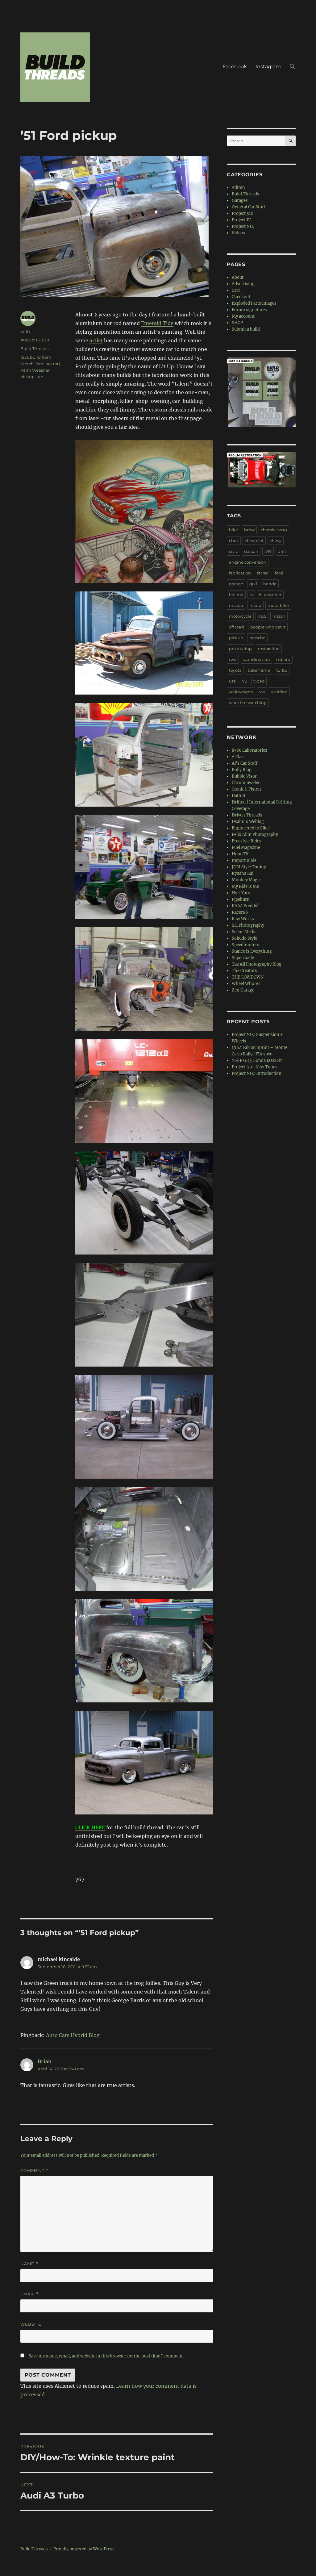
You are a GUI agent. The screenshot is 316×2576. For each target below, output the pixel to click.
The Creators (244, 971)
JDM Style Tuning (249, 867)
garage (236, 584)
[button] (293, 67)
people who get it (268, 627)
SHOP (237, 323)
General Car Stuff (248, 207)
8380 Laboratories (249, 750)
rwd (233, 659)
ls (251, 595)
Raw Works (243, 919)
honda (270, 584)
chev (234, 541)
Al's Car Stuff (245, 763)
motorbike (278, 605)
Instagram (268, 67)
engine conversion (248, 562)
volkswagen (241, 692)
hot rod (53, 364)
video (259, 681)
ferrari (263, 573)
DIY (268, 551)
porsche (257, 638)
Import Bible (244, 860)
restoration (269, 649)
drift (282, 551)
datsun (251, 551)
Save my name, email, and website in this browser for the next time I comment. (106, 2356)
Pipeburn (241, 899)
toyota (235, 670)
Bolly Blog (242, 770)
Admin (238, 188)
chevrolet (254, 541)
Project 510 (243, 213)
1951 (24, 357)
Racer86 (240, 912)
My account (243, 316)
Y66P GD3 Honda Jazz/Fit (257, 1060)
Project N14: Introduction (257, 1073)
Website (31, 2324)
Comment (34, 2171)
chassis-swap (274, 530)
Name (29, 2264)
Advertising (243, 284)
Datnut (239, 796)
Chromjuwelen (246, 783)
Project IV (241, 220)
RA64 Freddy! (245, 906)
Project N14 (243, 226)
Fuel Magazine (246, 848)
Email (30, 2294)
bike (233, 530)
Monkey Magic (246, 880)
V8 (245, 681)
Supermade (243, 958)
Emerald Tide (157, 323)
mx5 (262, 616)
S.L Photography (248, 925)
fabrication (240, 573)
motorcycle (240, 616)
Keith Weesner (35, 370)
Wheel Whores (246, 984)
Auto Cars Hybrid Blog (73, 2035)
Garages (240, 200)
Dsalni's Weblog (248, 822)
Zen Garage (243, 990)
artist (96, 340)
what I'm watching (248, 703)
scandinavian (256, 659)
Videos (238, 233)
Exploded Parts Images (254, 303)
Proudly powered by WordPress (84, 2549)
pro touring (240, 649)
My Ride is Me (245, 886)
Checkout (241, 297)
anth (25, 331)
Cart (236, 290)
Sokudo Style (244, 938)
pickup (27, 377)
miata (255, 605)
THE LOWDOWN (248, 977)
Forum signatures (249, 310)
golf (253, 584)
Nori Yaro (241, 893)
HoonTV (240, 854)
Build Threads (34, 349)
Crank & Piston (246, 789)
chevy (276, 541)
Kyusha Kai (243, 873)
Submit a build (246, 329)
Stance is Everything (252, 951)
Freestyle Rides (247, 841)
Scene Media (244, 932)
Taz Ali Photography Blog (257, 964)
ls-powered (270, 595)
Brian (45, 2061)
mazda (236, 605)
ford (39, 364)
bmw (249, 530)
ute (40, 377)
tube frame (259, 670)
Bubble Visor (244, 776)
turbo (282, 670)
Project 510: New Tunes (255, 1067)
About (238, 277)
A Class (239, 757)
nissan (279, 616)
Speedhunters (245, 945)
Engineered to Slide (251, 828)
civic (233, 551)
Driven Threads (247, 815)
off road (237, 627)
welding (279, 692)
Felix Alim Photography (255, 835)
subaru (283, 659)
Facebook (235, 67)
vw (262, 692)
